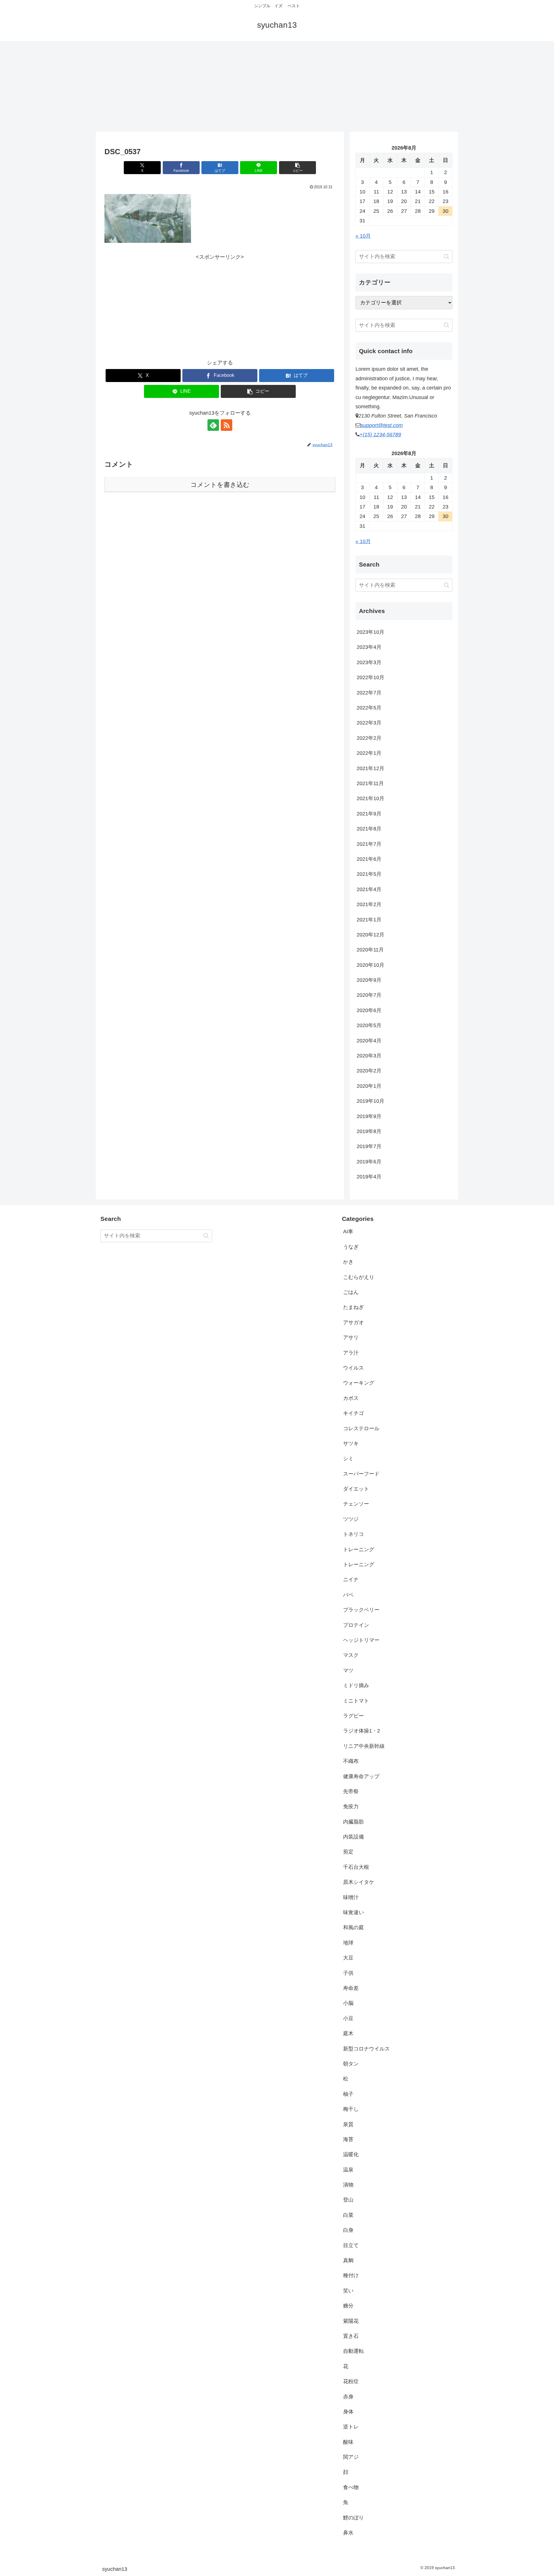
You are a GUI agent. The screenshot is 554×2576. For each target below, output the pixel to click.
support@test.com (382, 425)
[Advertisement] (277, 84)
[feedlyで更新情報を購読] (213, 425)
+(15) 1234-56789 (380, 435)
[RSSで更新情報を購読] (227, 425)
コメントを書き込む (220, 485)
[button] (297, 168)
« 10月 (363, 236)
